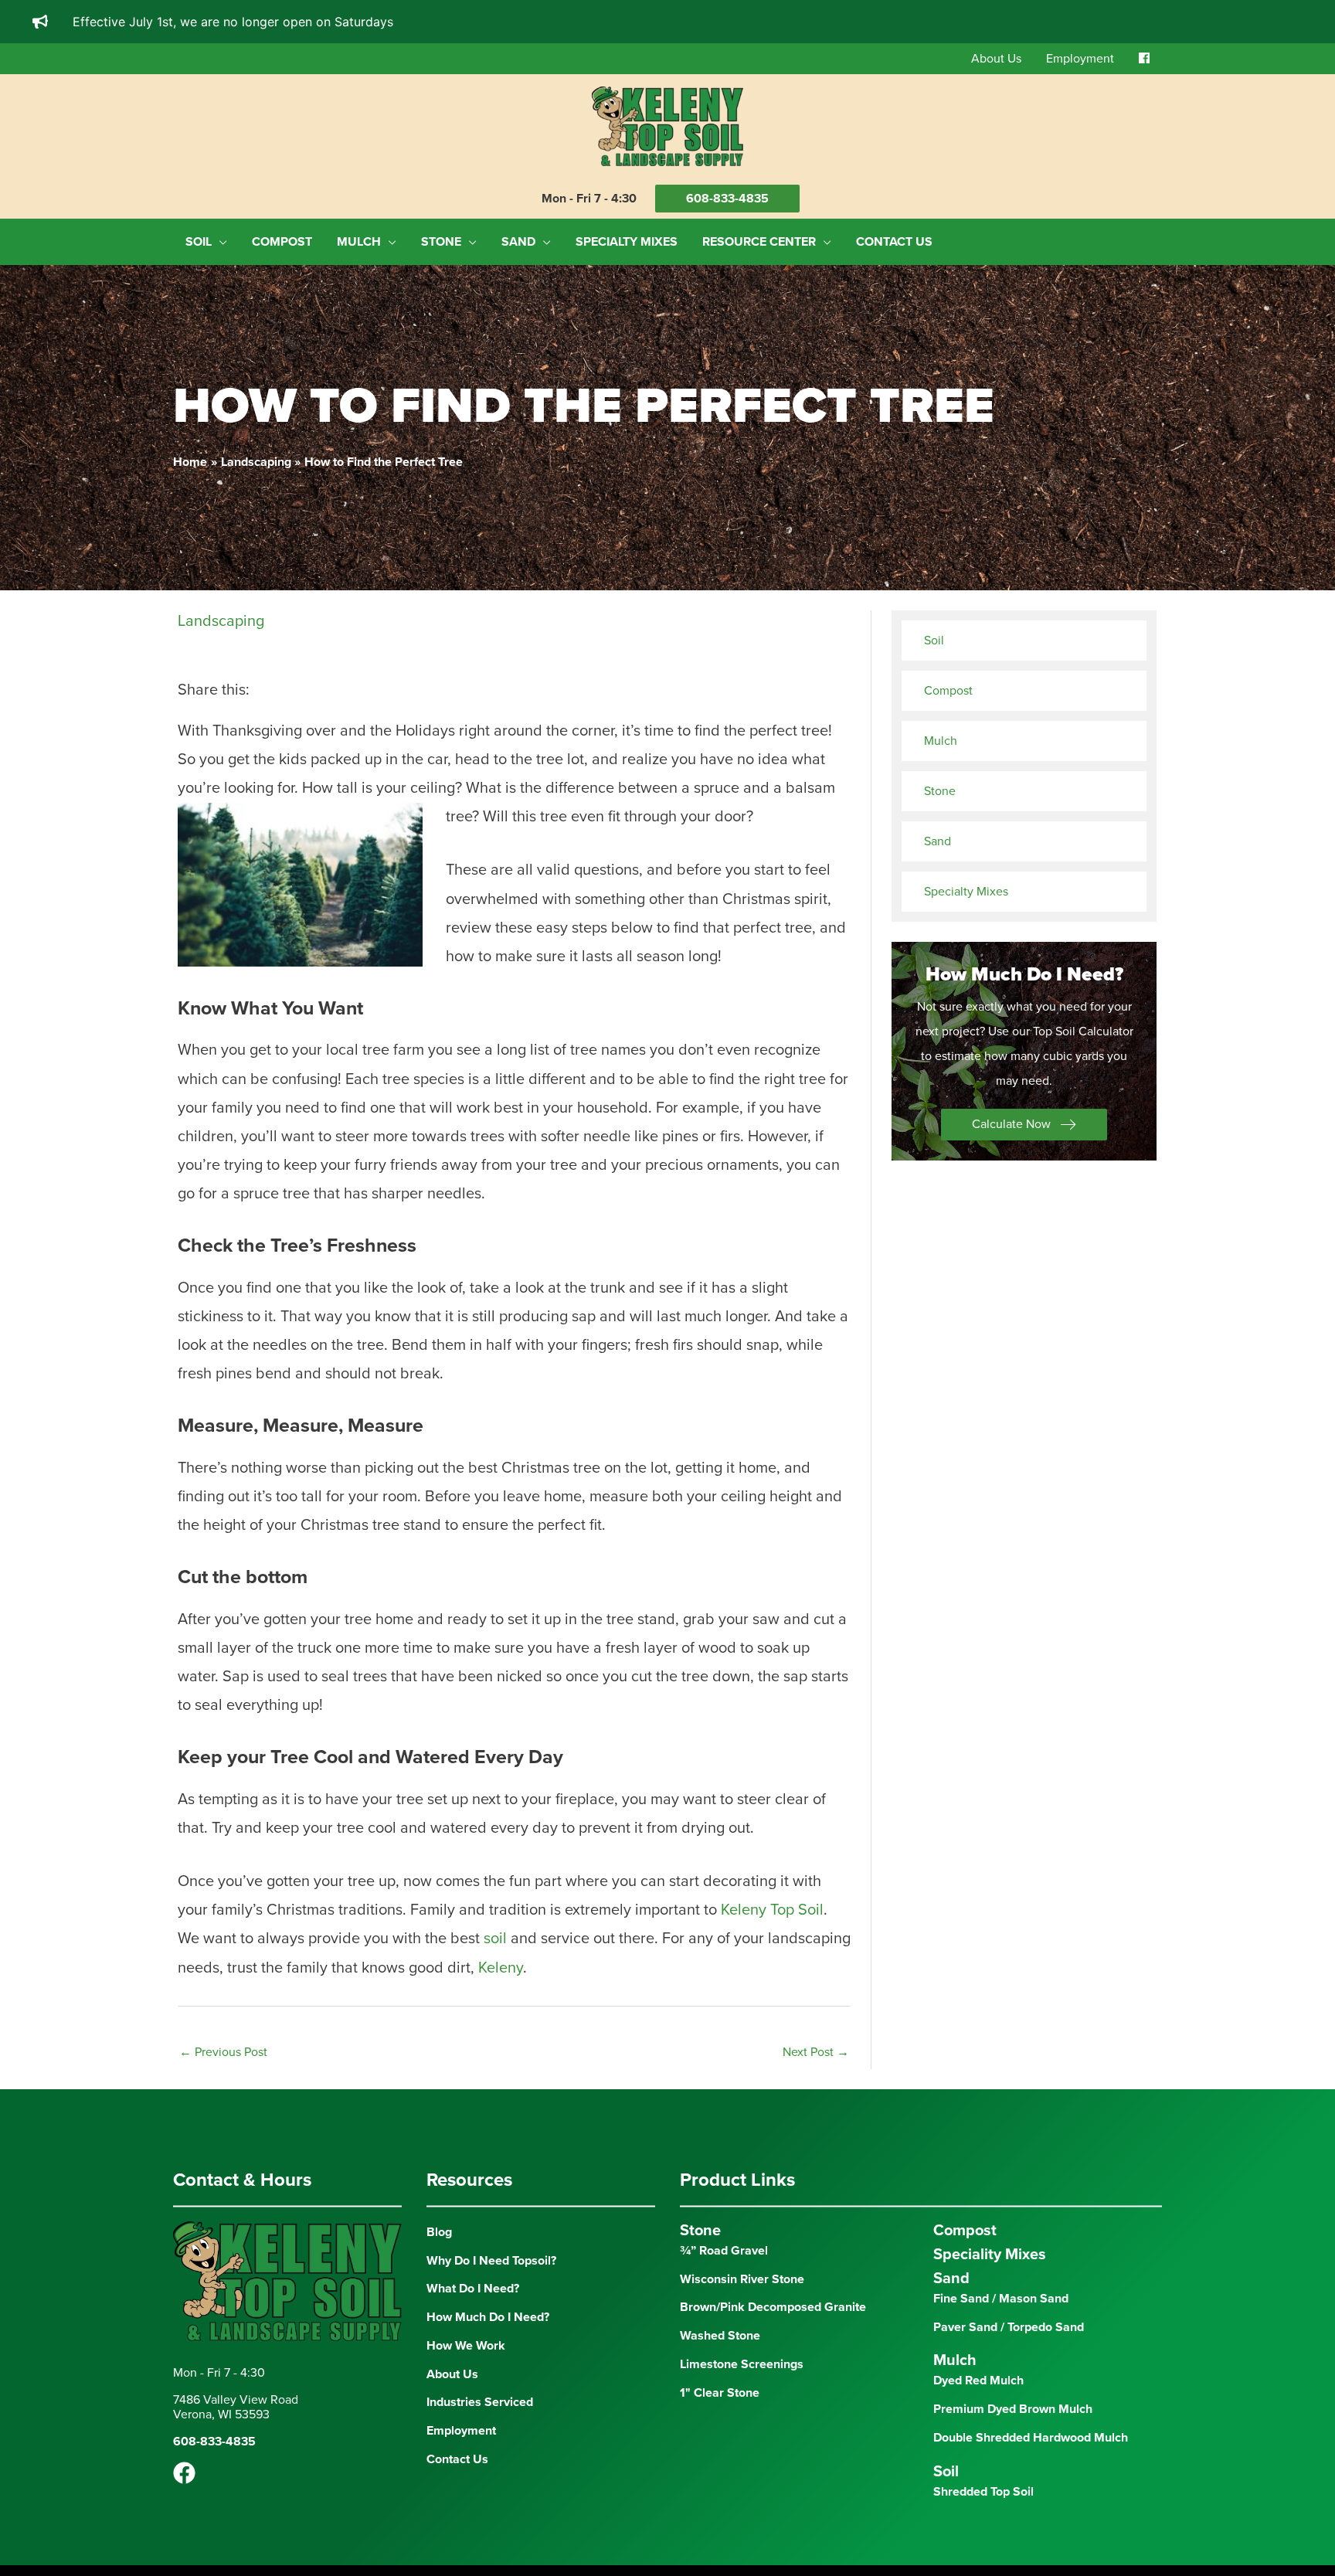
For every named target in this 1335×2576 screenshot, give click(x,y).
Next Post (816, 2094)
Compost (948, 691)
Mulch (941, 741)
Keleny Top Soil (772, 1952)
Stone (940, 791)
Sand (938, 841)
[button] (1024, 1125)
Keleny (501, 2010)
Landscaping (221, 621)
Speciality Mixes (990, 2296)
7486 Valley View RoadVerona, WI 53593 (236, 2449)
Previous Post (223, 2094)
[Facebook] (184, 2515)
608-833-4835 (727, 199)
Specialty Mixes (966, 892)
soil (495, 1981)
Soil (934, 641)
